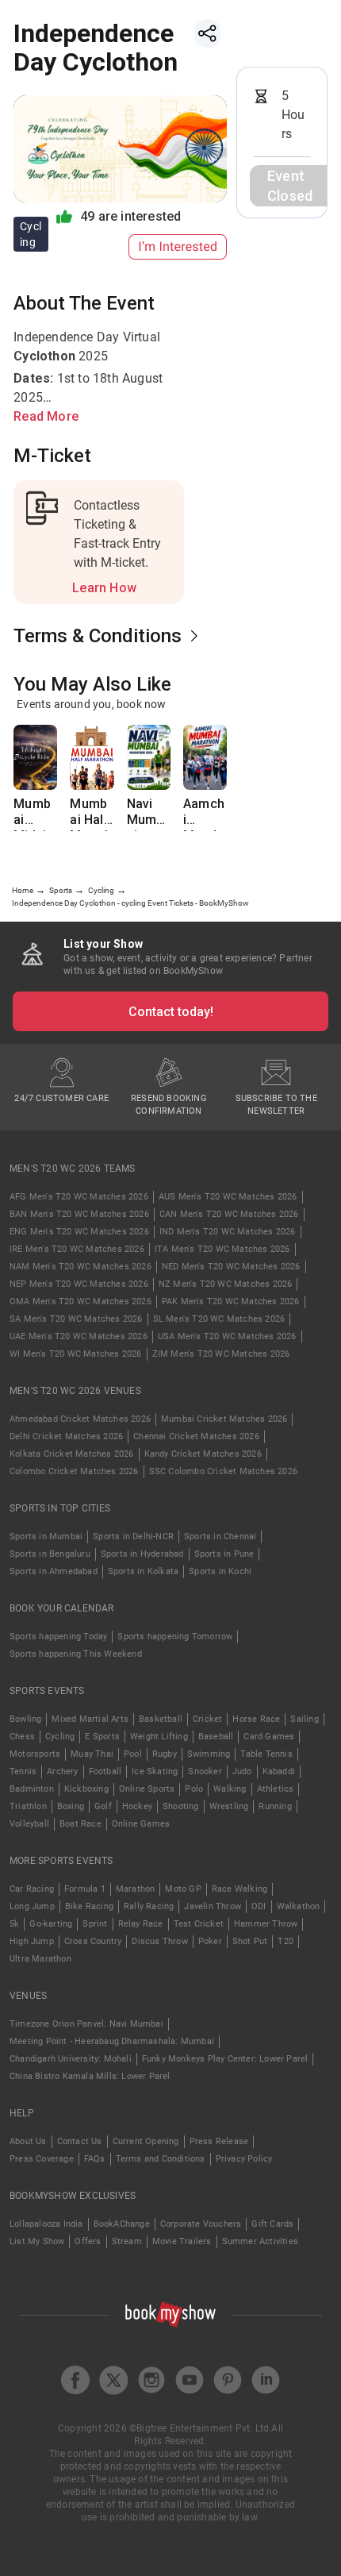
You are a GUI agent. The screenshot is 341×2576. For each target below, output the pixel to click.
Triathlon (28, 1806)
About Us (28, 2141)
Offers (88, 2241)
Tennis (23, 1771)
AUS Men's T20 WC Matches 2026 (228, 1197)
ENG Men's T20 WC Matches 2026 (79, 1232)
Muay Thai (92, 1754)
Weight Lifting (159, 1737)
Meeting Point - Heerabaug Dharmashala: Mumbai (112, 2041)
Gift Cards (272, 2224)
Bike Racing (89, 1906)
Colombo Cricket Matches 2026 (74, 1471)
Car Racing (32, 1889)
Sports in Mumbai (46, 1536)
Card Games (269, 1737)
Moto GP (183, 1889)
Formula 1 (85, 1889)
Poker (210, 1941)
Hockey (137, 1806)
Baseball (216, 1737)
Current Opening (146, 2141)
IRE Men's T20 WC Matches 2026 (77, 1249)
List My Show (37, 2241)
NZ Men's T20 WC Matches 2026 (226, 1284)
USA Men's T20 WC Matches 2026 (227, 1336)
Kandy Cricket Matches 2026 (203, 1454)
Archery (62, 1771)
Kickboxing (86, 1789)
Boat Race (80, 1824)
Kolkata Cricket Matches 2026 (72, 1454)
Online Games (141, 1824)
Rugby (165, 1754)
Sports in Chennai (220, 1536)
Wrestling (229, 1806)
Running (275, 1806)
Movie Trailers (182, 2241)
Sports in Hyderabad (142, 1554)
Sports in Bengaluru (50, 1554)
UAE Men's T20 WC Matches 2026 (79, 1336)
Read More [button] (46, 416)
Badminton (32, 1789)
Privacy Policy (244, 2159)
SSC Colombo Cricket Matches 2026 (223, 1471)
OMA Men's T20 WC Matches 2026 (80, 1301)
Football (105, 1771)
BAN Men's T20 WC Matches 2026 (79, 1214)
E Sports (102, 1737)
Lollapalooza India (46, 2224)
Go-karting (51, 1924)
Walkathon (299, 1906)
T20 (285, 1941)
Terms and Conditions (161, 2159)
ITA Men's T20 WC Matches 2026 (222, 1249)
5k (14, 1924)
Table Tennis (266, 1754)
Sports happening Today (58, 1636)
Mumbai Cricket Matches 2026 (224, 1419)
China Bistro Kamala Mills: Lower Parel (90, 2076)
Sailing (304, 1719)
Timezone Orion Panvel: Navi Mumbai (86, 2024)
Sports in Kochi (220, 1571)
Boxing (71, 1806)
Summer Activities (260, 2241)
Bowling (25, 1719)
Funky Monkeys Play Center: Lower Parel (225, 2059)
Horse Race (256, 1719)
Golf (103, 1806)
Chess (22, 1737)
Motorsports (35, 1754)
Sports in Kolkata (143, 1571)
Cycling (60, 1737)
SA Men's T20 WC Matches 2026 (76, 1319)
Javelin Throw (213, 1906)
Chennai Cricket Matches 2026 (196, 1436)
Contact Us (80, 2141)
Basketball (161, 1719)
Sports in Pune (224, 1554)
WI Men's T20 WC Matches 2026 (76, 1354)
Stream (127, 2241)
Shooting (181, 1806)
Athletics (276, 1789)
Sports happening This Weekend (76, 1654)
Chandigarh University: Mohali (71, 2059)
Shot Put (250, 1941)
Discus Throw (159, 1941)
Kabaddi (279, 1771)
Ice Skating (155, 1771)
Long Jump (32, 1906)
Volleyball (29, 1824)
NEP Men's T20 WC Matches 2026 (79, 1284)
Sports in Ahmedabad (54, 1571)
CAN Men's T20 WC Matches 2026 (229, 1214)
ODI (259, 1906)
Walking (230, 1789)
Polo (194, 1789)
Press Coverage (42, 2159)
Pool (133, 1754)
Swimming (209, 1754)
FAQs (95, 2159)
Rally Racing (149, 1906)
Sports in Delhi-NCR (133, 1536)
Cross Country (93, 1941)
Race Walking (239, 1889)
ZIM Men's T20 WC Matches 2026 (221, 1354)
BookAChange (122, 2224)
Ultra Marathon (40, 1959)
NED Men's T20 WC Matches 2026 (231, 1267)
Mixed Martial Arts (90, 1719)
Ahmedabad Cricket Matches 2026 (80, 1419)
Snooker (205, 1771)
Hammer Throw (266, 1924)
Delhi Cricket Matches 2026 (66, 1436)
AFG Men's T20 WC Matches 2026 (79, 1197)
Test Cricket (199, 1924)
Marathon (136, 1889)
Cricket (207, 1719)
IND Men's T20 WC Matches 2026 (228, 1232)
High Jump (32, 1941)
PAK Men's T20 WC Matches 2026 (231, 1301)
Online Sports (147, 1789)
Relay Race (141, 1924)
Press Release (219, 2141)
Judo (242, 1771)
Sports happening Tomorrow (175, 1636)
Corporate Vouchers (201, 2224)
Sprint (95, 1924)
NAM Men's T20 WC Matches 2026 (80, 1267)
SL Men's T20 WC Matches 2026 (219, 1319)
